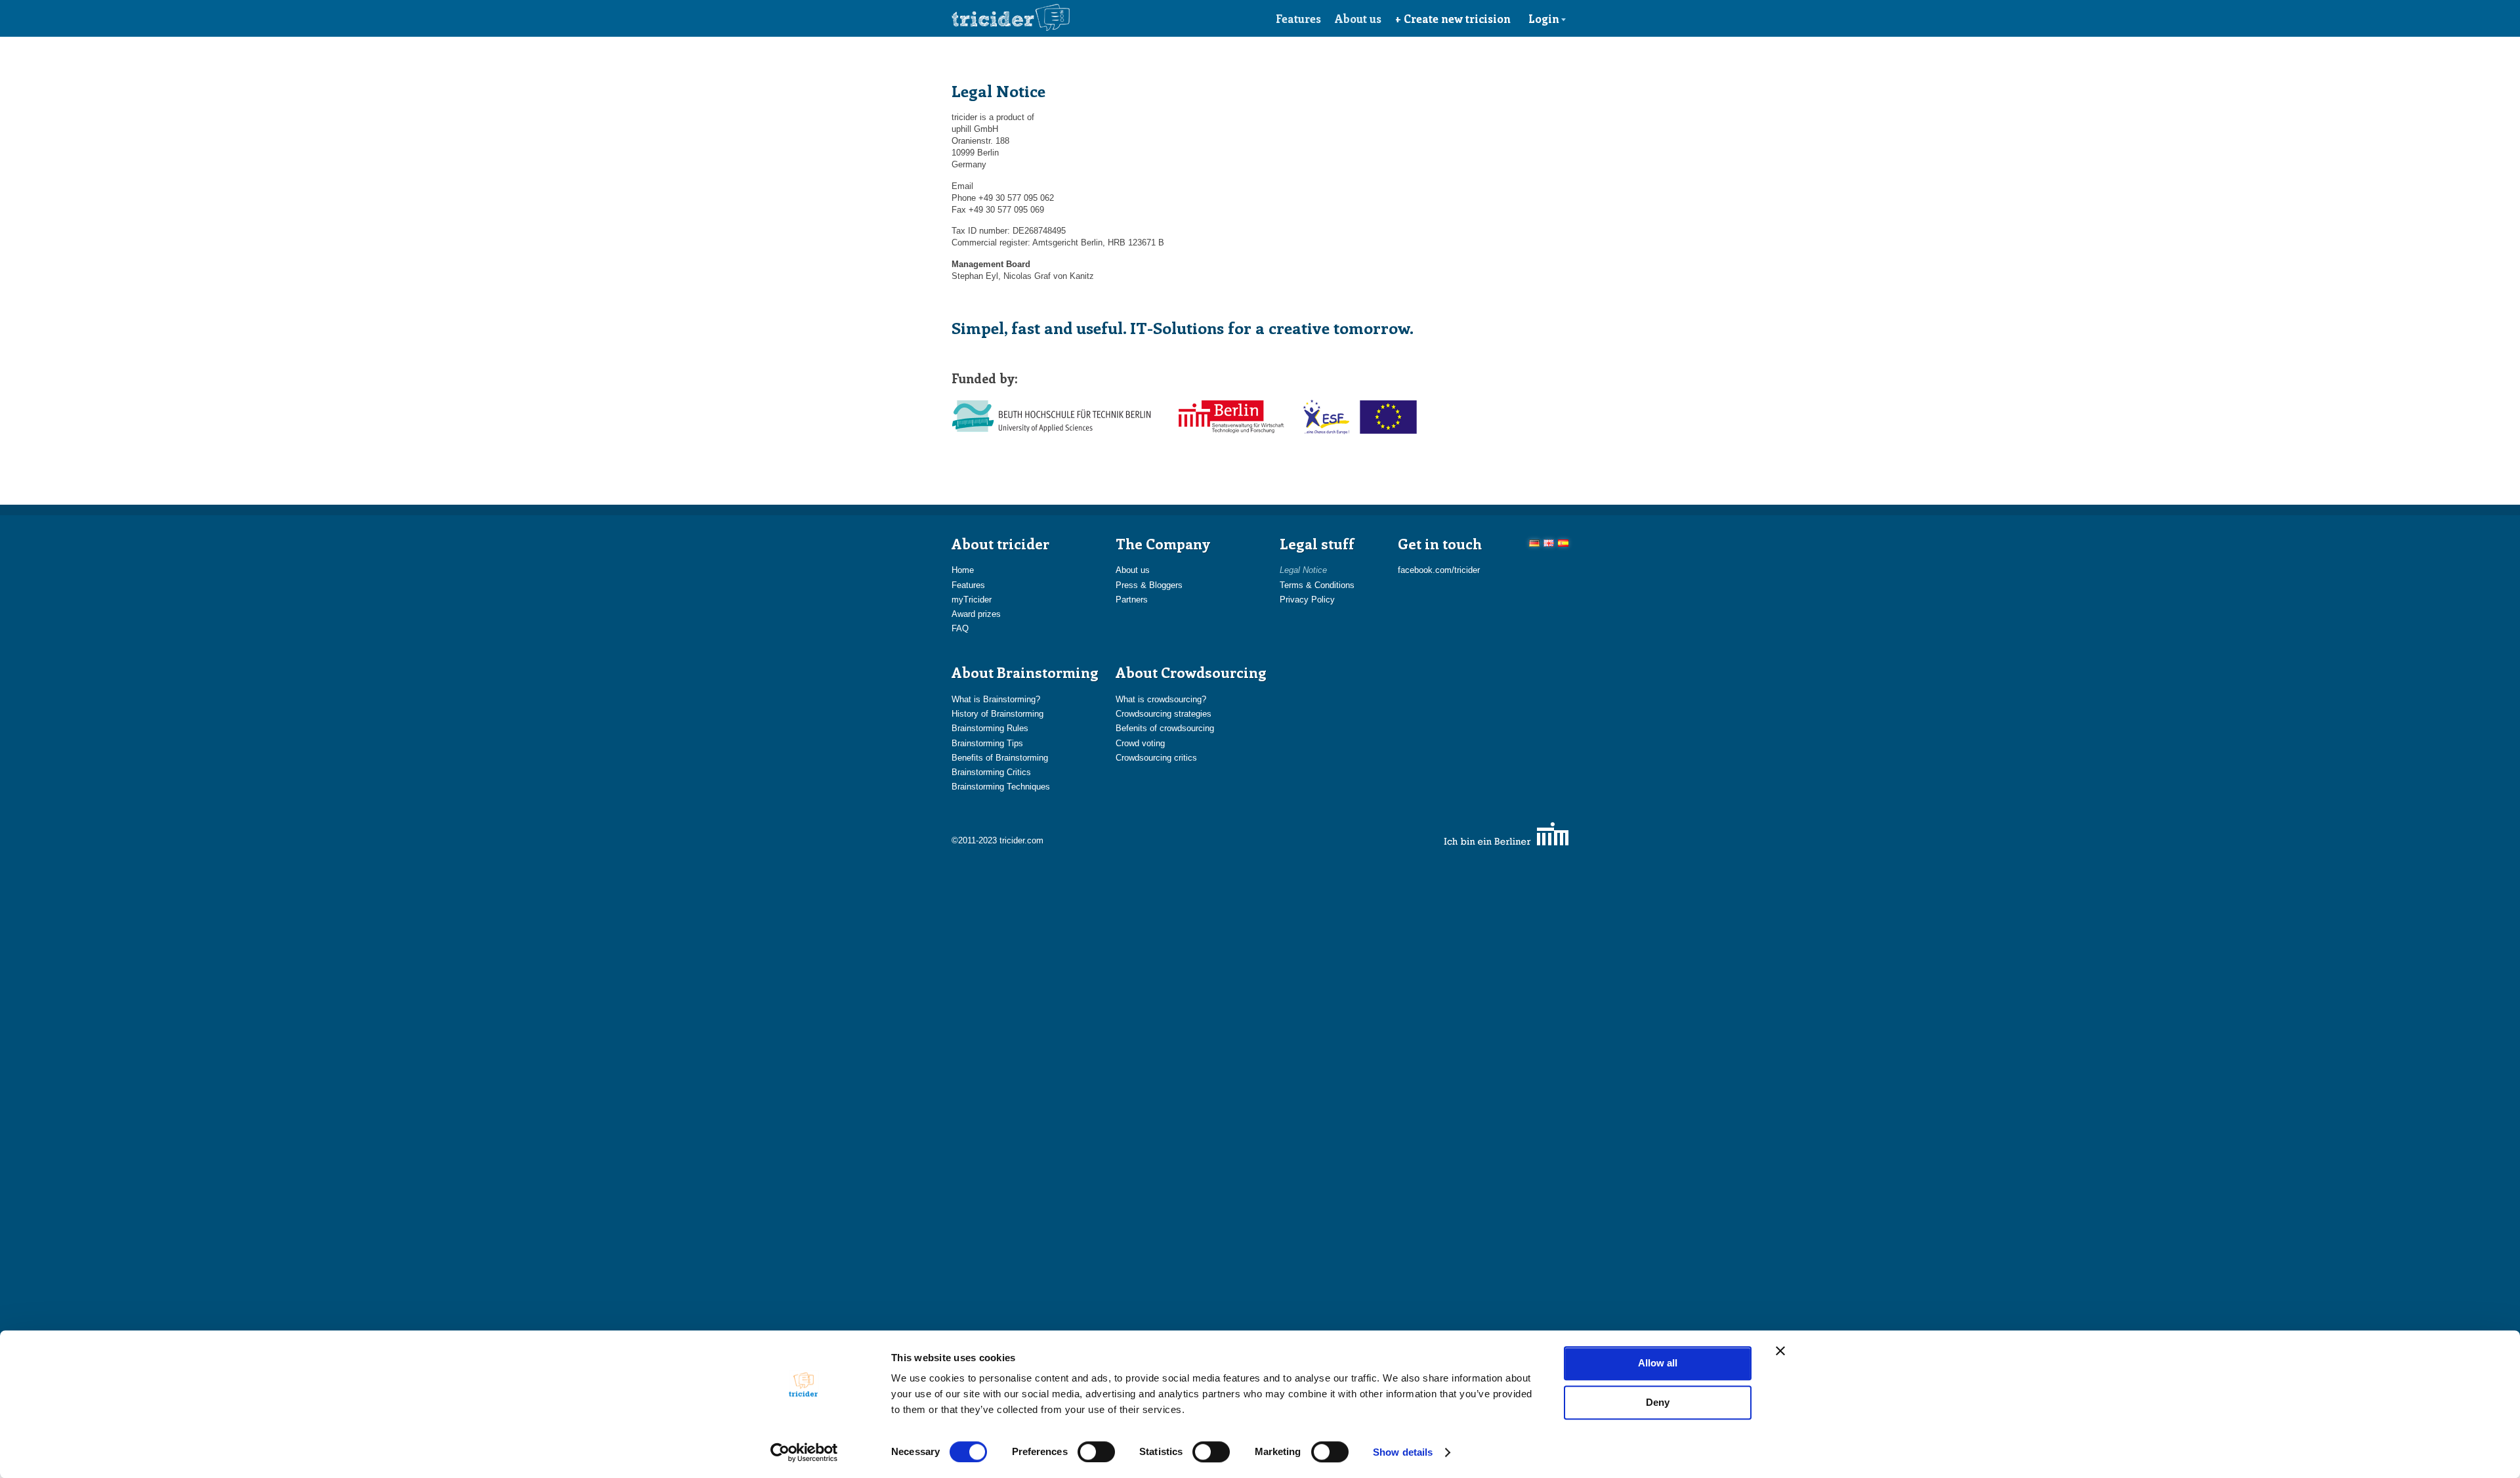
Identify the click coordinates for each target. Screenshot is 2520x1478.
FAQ (960, 628)
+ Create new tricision (1453, 18)
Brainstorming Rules (990, 728)
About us (1358, 18)
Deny (1658, 1402)
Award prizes (976, 614)
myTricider (972, 600)
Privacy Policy (1307, 600)
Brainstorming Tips (987, 743)
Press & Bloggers (1149, 585)
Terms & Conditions (1317, 585)
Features (1298, 18)
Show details (1403, 1452)
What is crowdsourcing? (1161, 699)
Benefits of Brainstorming (1000, 758)
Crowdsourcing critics (1156, 758)
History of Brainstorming (997, 714)
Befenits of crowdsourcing (1165, 728)
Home (963, 570)
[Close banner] (1780, 1351)
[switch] (1096, 1452)
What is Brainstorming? (996, 699)
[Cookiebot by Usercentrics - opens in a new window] (804, 1452)
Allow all (1658, 1363)
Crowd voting (1140, 743)
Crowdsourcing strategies (1164, 714)
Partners (1132, 600)
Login (1544, 18)
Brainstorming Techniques (1001, 787)
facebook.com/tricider (1439, 570)
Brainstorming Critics (991, 772)
